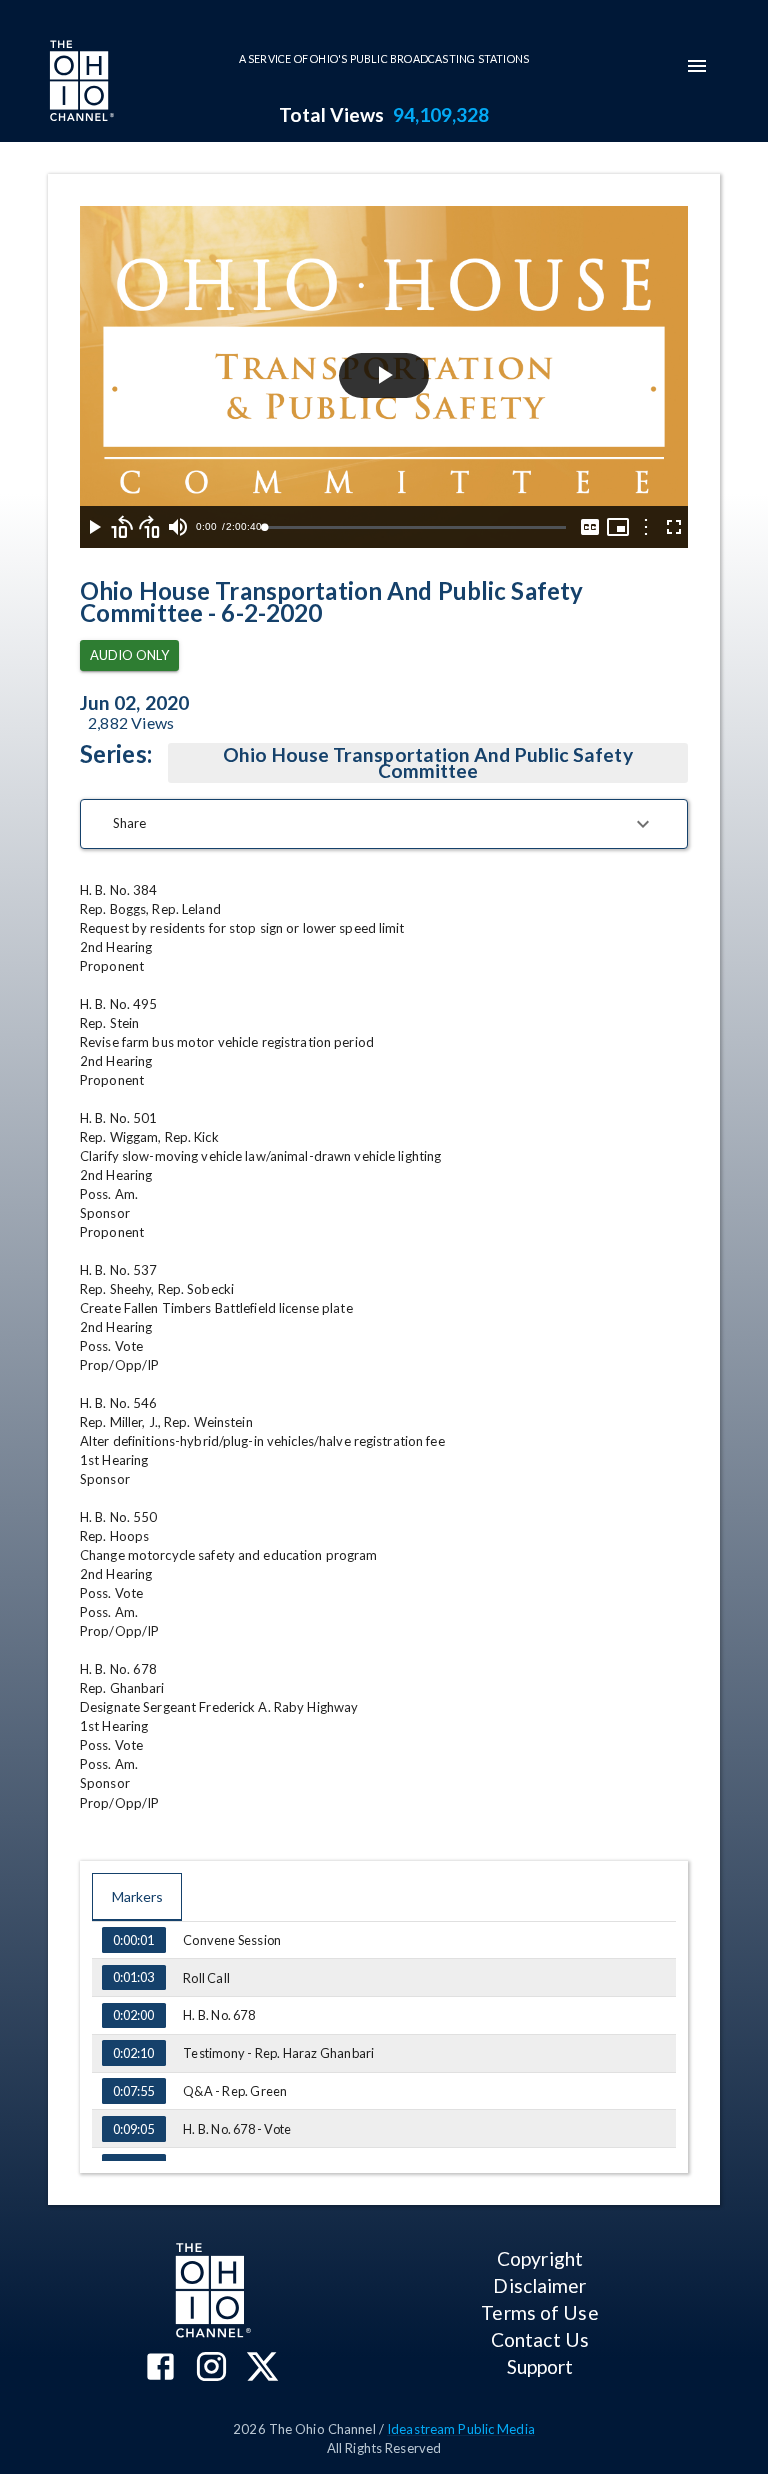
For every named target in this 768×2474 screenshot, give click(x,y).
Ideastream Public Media (461, 2429)
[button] (384, 824)
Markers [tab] (137, 1896)
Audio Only (129, 655)
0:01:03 (133, 1977)
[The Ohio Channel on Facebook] (160, 2368)
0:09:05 (133, 2129)
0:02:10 (133, 2053)
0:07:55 (133, 2091)
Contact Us (540, 2339)
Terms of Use (539, 2312)
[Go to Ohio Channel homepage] (80, 83)
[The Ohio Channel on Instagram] (211, 2368)
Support (540, 2366)
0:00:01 (133, 1940)
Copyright (540, 2258)
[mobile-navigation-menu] (697, 66)
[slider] (415, 527)
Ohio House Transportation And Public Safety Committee (427, 762)
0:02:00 (133, 2015)
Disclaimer (539, 2285)
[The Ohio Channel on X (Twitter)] (262, 2368)
